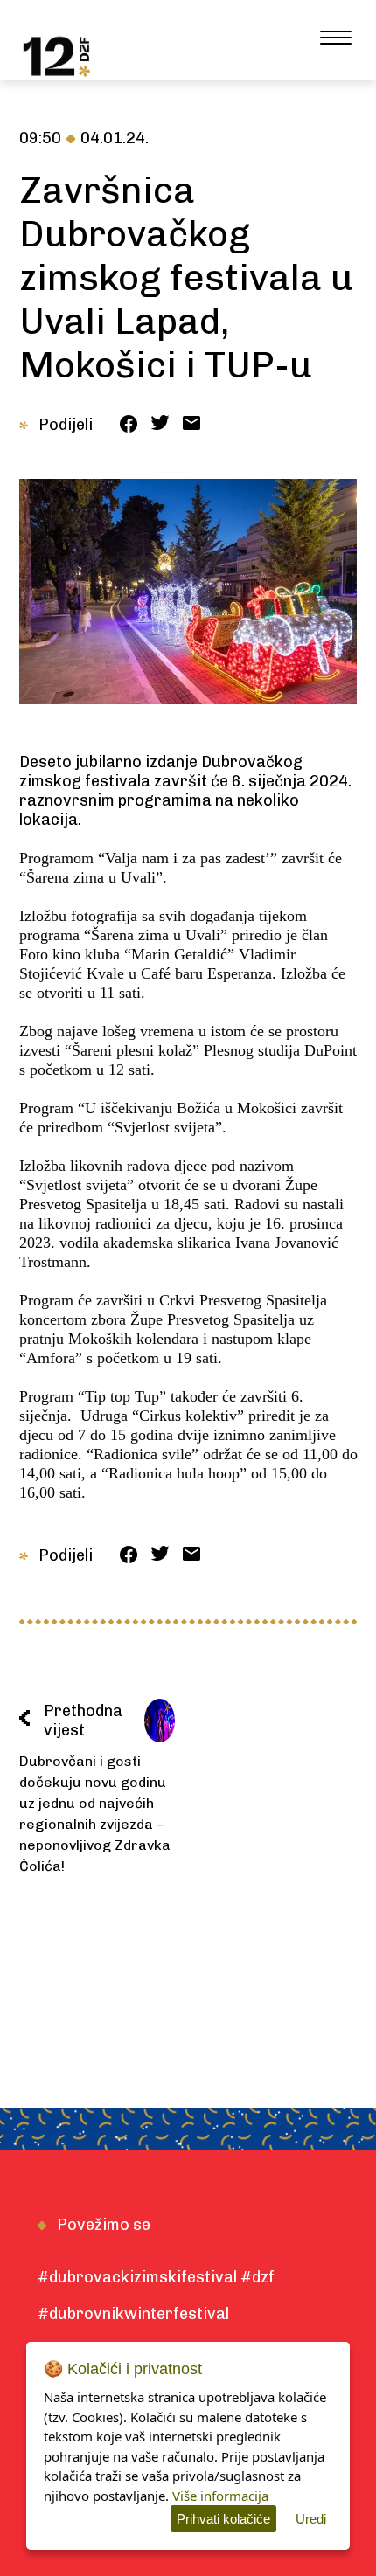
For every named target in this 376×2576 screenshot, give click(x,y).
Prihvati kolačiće (223, 2519)
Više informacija (220, 2496)
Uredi (311, 2519)
